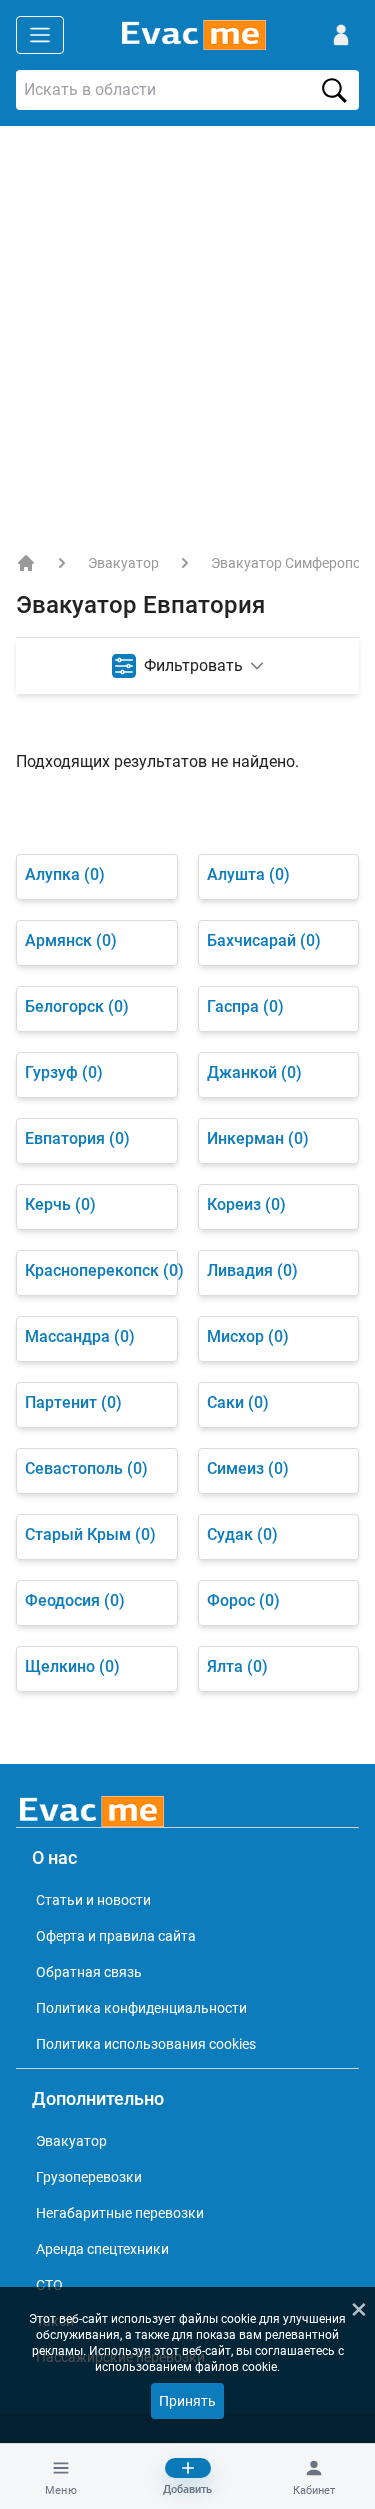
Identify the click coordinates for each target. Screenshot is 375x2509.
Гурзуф (64, 1072)
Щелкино (72, 1666)
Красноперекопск (97, 1270)
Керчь (60, 1204)
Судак (242, 1534)
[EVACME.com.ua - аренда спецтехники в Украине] (26, 563)
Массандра (80, 1336)
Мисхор (248, 1336)
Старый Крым (90, 1534)
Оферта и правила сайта (116, 1936)
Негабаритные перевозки (120, 2213)
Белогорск (77, 1006)
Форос (243, 1600)
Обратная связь (89, 1972)
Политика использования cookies (146, 2044)
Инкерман (258, 1138)
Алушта (248, 874)
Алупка (65, 874)
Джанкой (254, 1072)
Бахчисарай (264, 940)
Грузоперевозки (89, 2177)
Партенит (73, 1402)
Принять (187, 2401)
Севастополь (86, 1468)
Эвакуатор (123, 563)
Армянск (71, 940)
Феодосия (75, 1600)
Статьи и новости (93, 1900)
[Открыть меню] (40, 35)
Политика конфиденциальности (141, 2008)
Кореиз (246, 1204)
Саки (238, 1402)
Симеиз (248, 1468)
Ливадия (252, 1270)
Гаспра (245, 1006)
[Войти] (341, 35)
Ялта (237, 1666)
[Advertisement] (187, 323)
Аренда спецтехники (102, 2249)
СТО (49, 2285)
